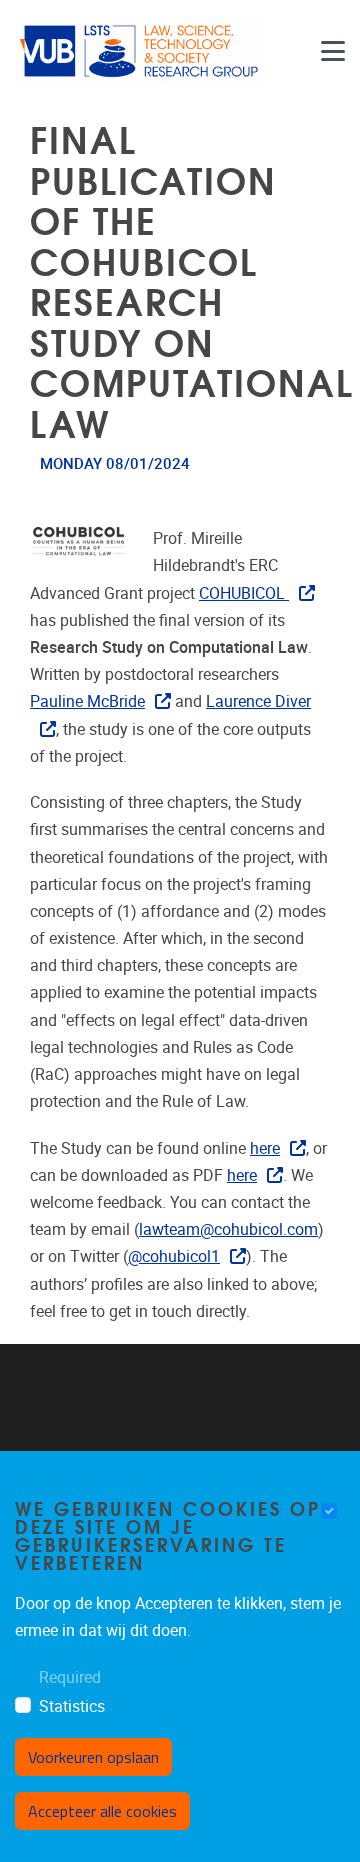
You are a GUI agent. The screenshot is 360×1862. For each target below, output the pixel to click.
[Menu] (333, 51)
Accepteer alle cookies (102, 1811)
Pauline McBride (87, 701)
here (265, 1148)
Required (70, 1677)
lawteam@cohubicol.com (228, 1229)
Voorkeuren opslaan (93, 1757)
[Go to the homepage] (140, 51)
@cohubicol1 (174, 1256)
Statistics (72, 1706)
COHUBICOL (244, 593)
